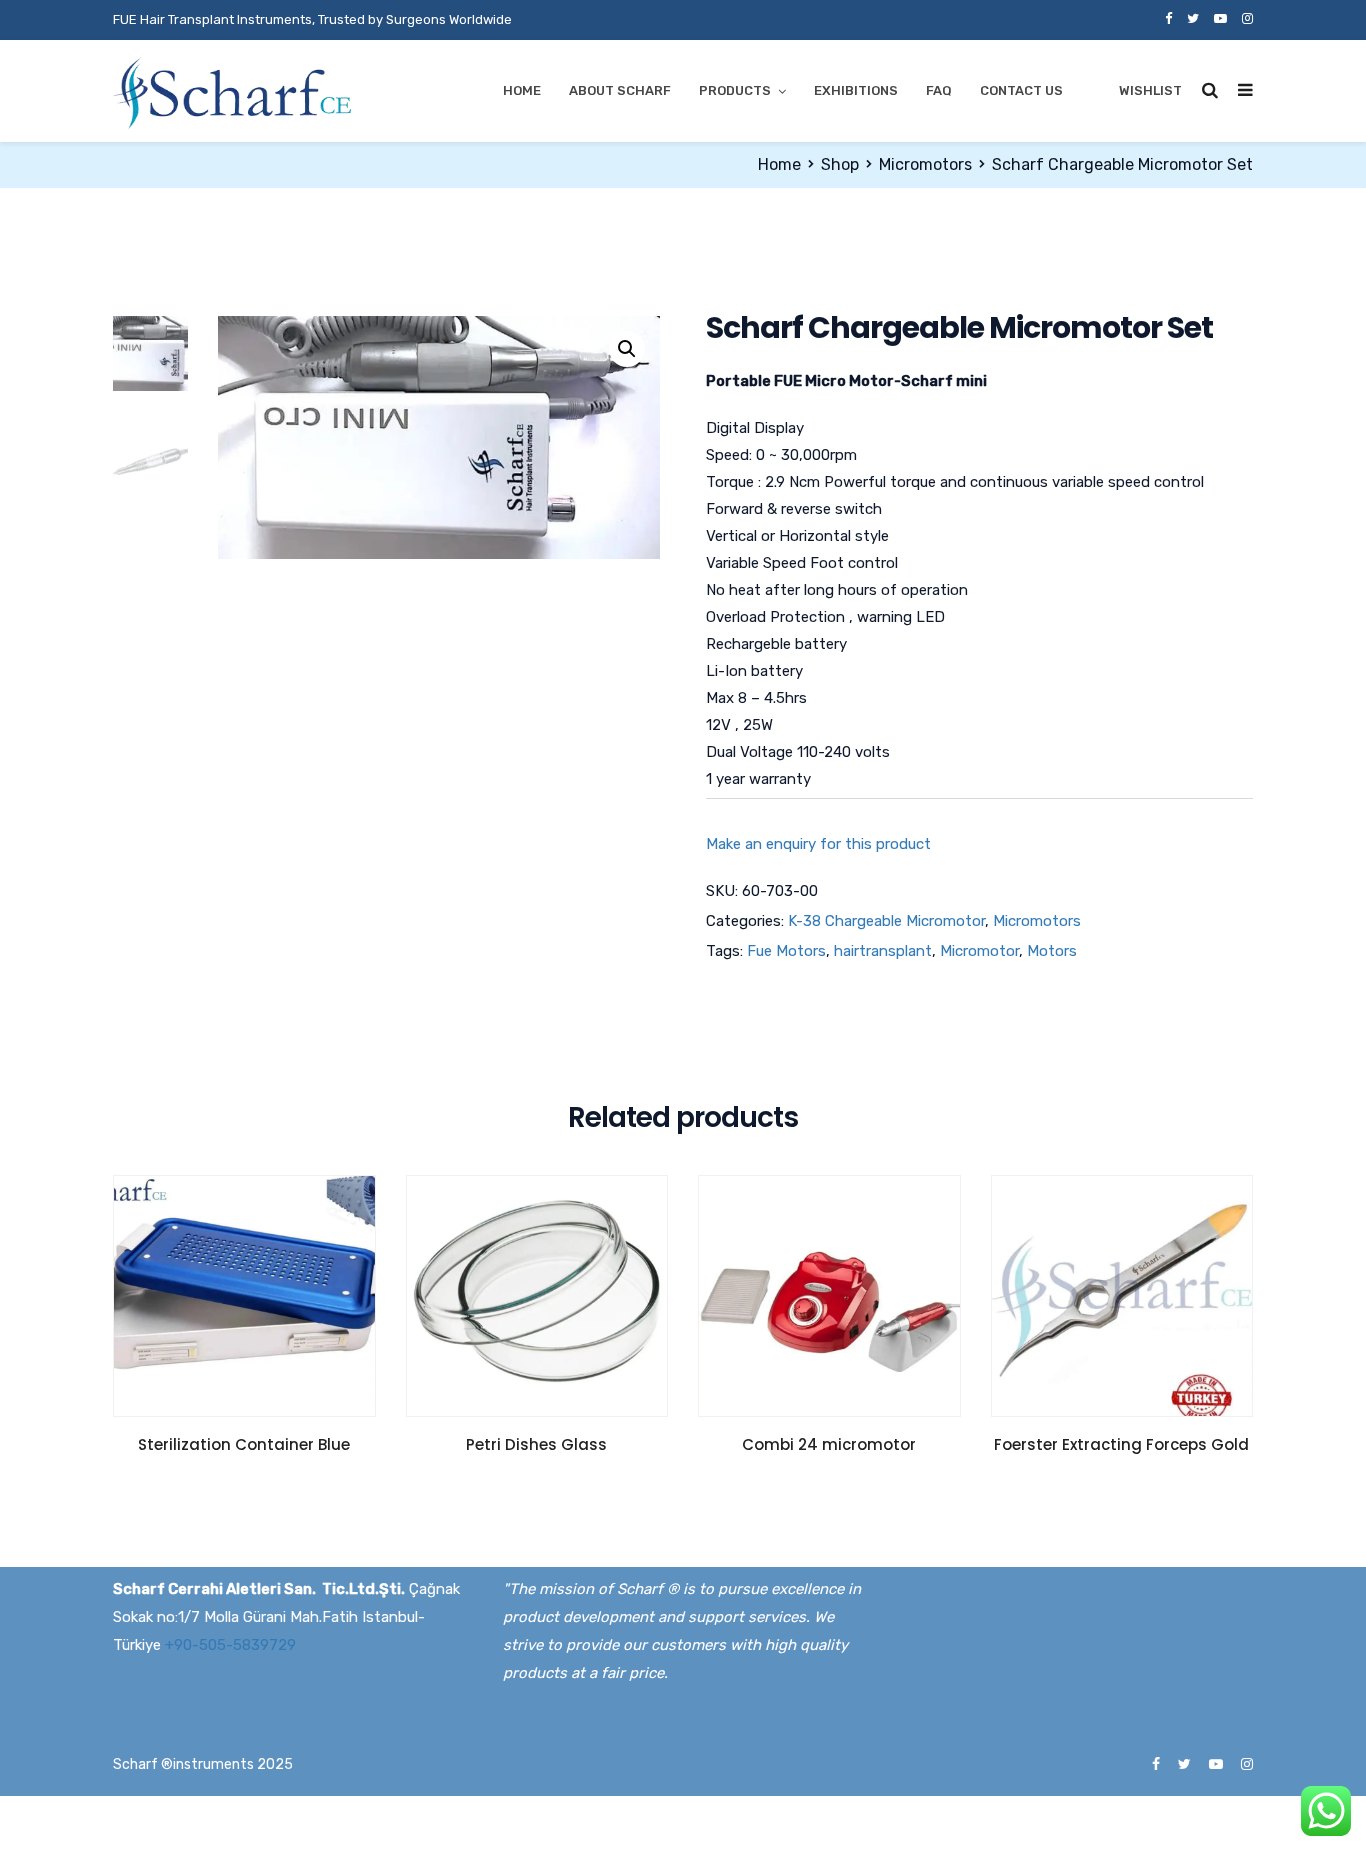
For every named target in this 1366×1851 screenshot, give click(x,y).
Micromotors (925, 164)
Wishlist (1150, 90)
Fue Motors (786, 951)
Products (735, 90)
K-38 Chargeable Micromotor (886, 921)
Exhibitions (856, 90)
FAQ (939, 90)
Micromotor (979, 951)
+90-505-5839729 (230, 1645)
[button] (627, 349)
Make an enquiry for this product (818, 844)
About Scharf (620, 90)
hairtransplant (883, 951)
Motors (1052, 951)
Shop (840, 164)
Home (522, 90)
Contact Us (1021, 90)
